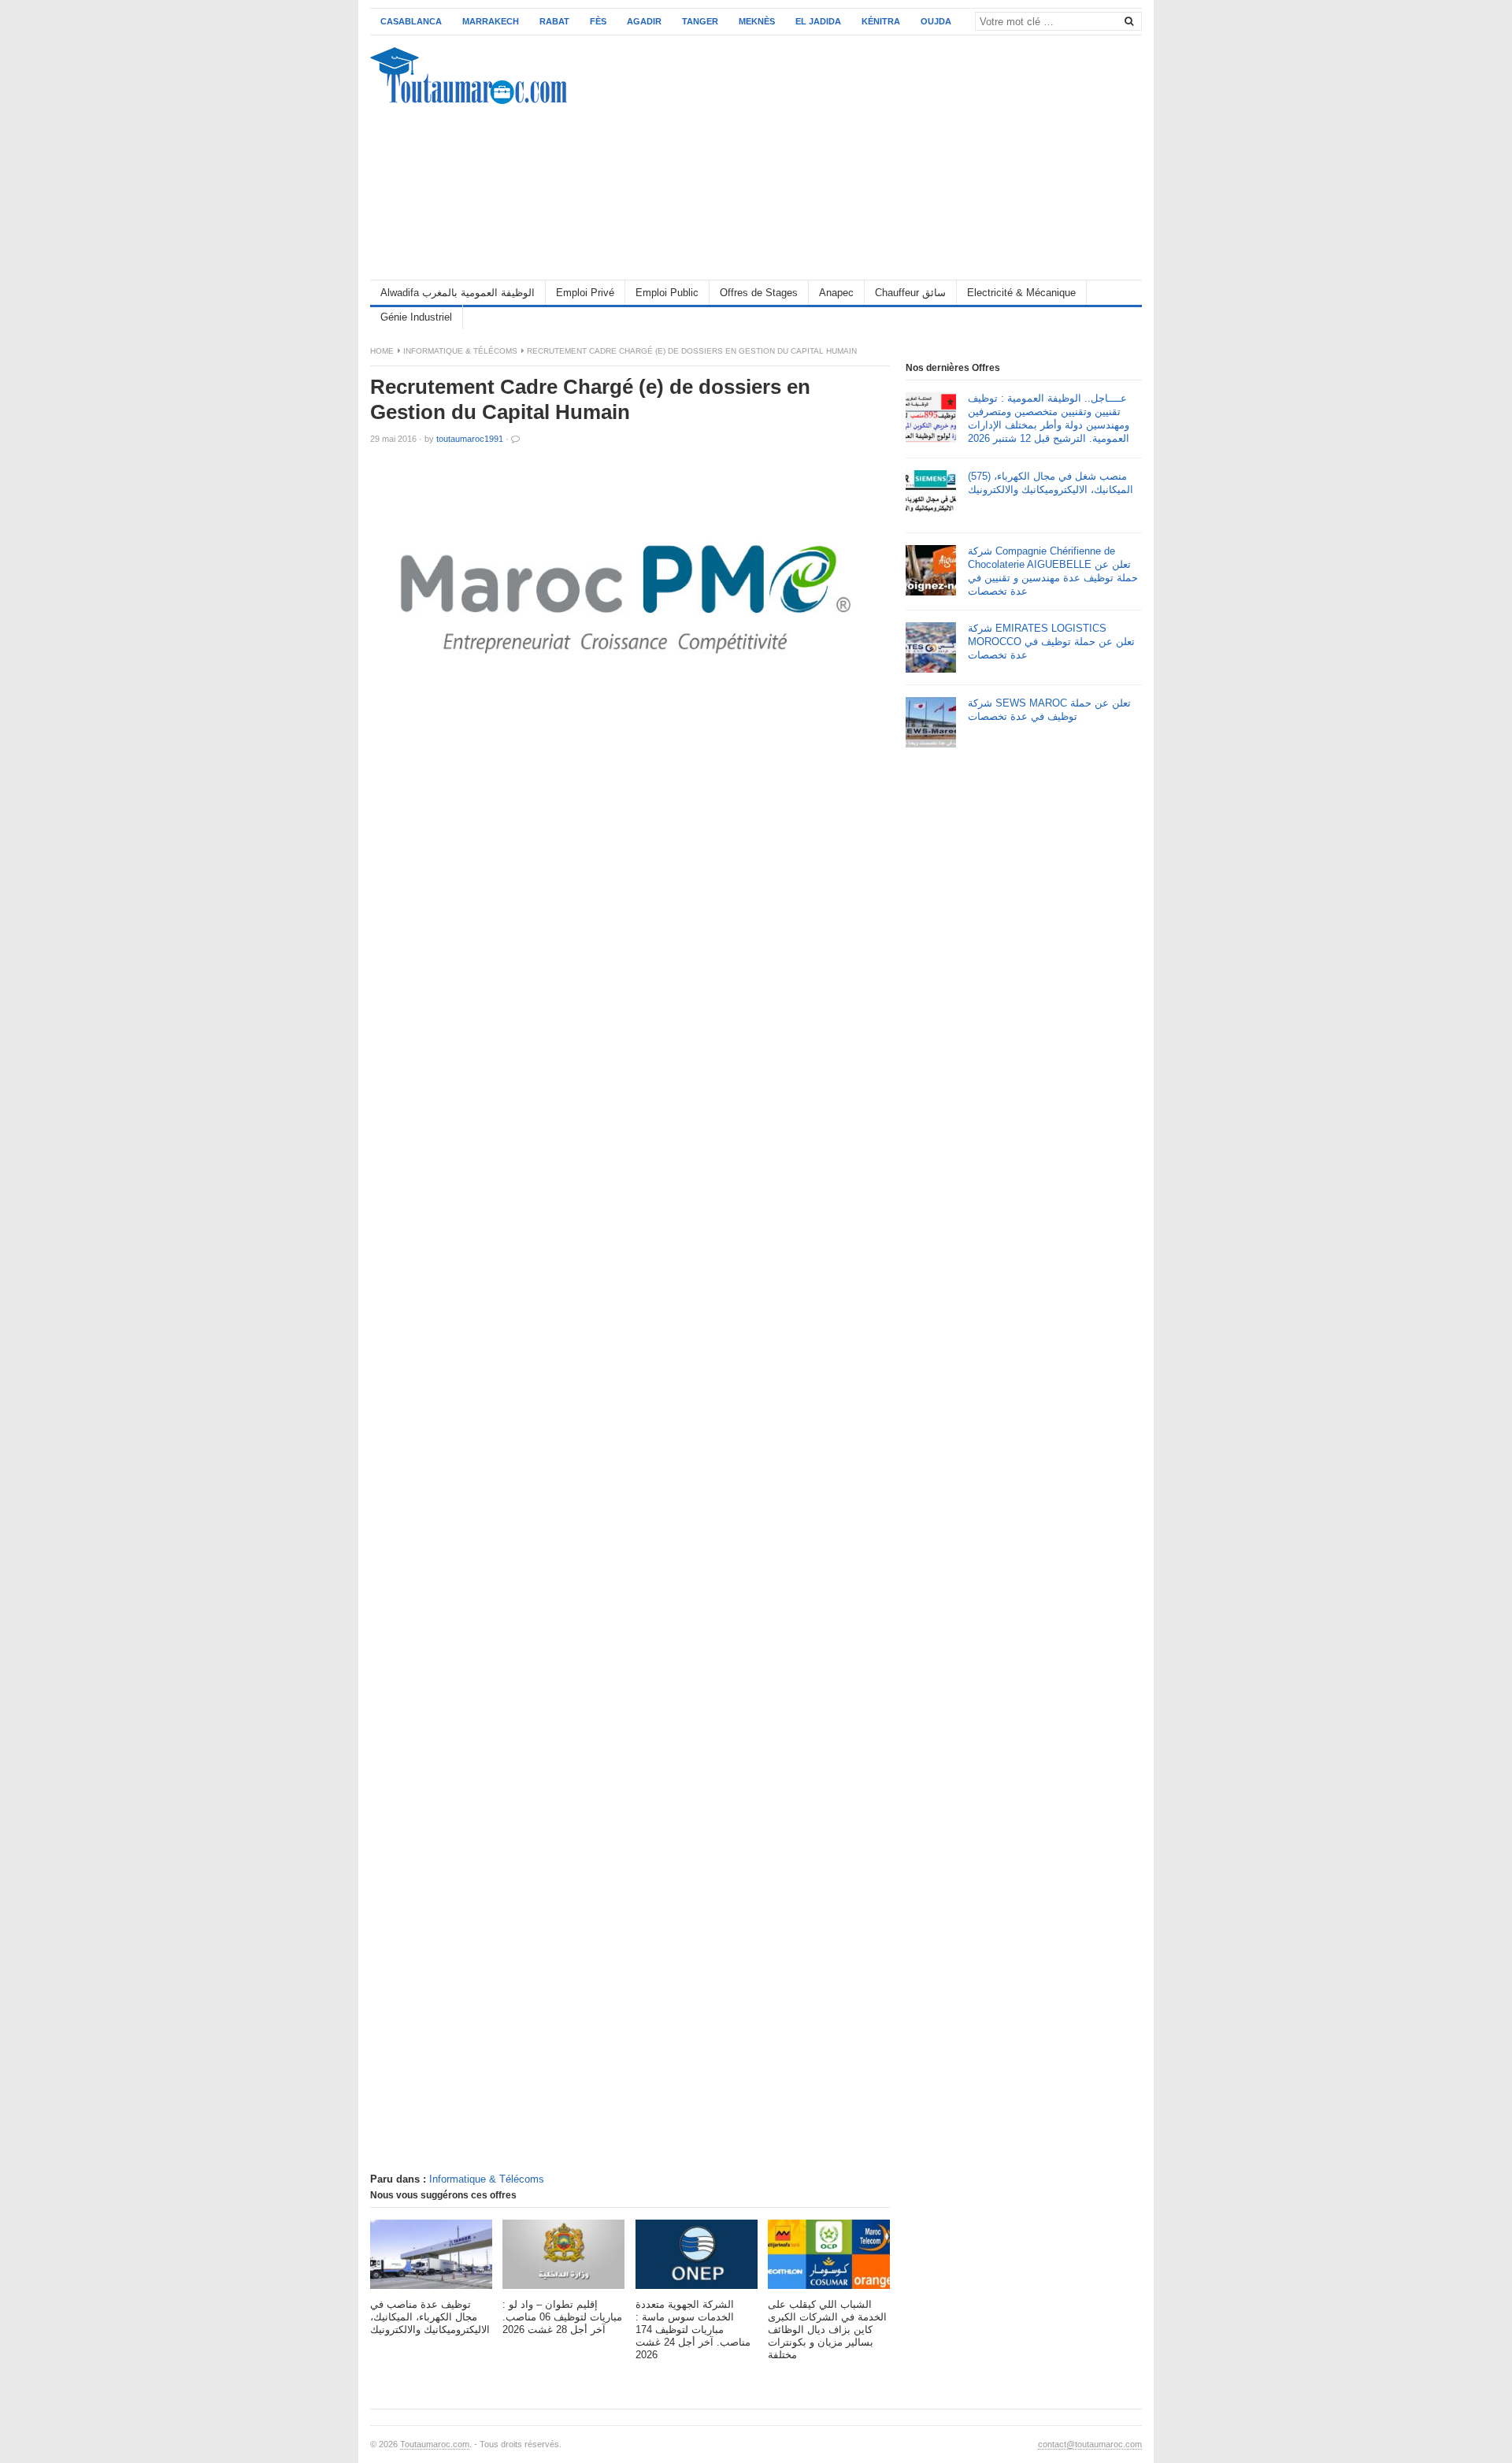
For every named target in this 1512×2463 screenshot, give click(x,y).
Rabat (554, 21)
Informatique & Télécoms (460, 351)
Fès (598, 21)
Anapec (836, 293)
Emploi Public (667, 293)
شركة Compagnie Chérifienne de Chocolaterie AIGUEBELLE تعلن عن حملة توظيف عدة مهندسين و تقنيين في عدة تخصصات (1053, 571)
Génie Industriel (416, 317)
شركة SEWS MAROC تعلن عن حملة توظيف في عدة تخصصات (1049, 710)
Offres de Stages (759, 293)
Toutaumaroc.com (435, 2444)
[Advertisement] (855, 158)
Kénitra (881, 21)
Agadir (644, 21)
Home (382, 351)
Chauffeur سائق (910, 293)
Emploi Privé (585, 293)
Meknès (757, 21)
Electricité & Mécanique (1021, 293)
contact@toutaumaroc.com (1090, 2444)
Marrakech (491, 21)
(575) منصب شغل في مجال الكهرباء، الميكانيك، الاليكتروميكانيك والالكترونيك (1051, 483)
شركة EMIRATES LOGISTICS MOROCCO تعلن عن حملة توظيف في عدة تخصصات (1051, 642)
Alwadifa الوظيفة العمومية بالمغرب (458, 293)
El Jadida (818, 21)
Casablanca (411, 21)
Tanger (700, 21)
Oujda (936, 21)
